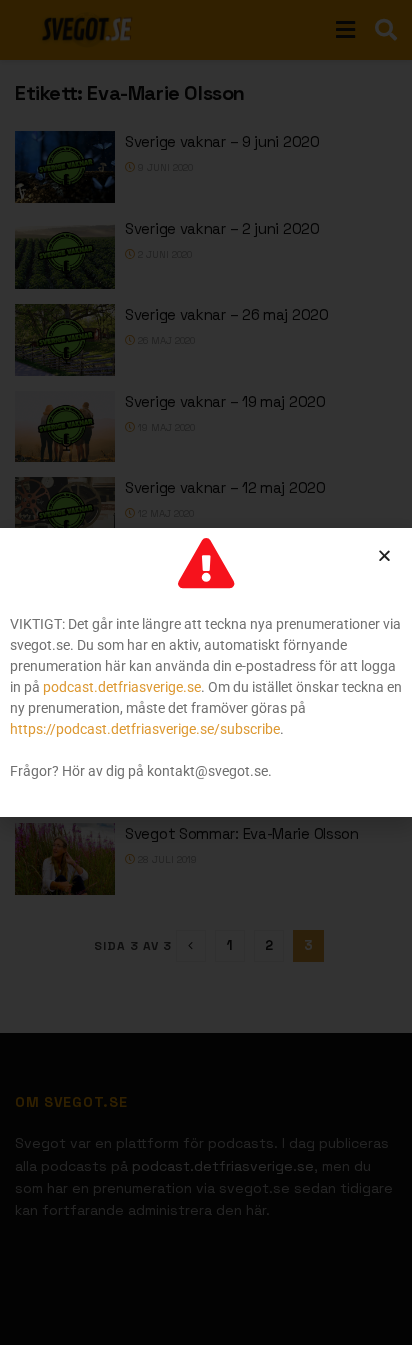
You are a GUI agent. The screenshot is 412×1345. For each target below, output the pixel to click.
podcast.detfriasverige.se (122, 687)
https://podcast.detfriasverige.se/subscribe (145, 729)
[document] (206, 672)
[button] (384, 555)
